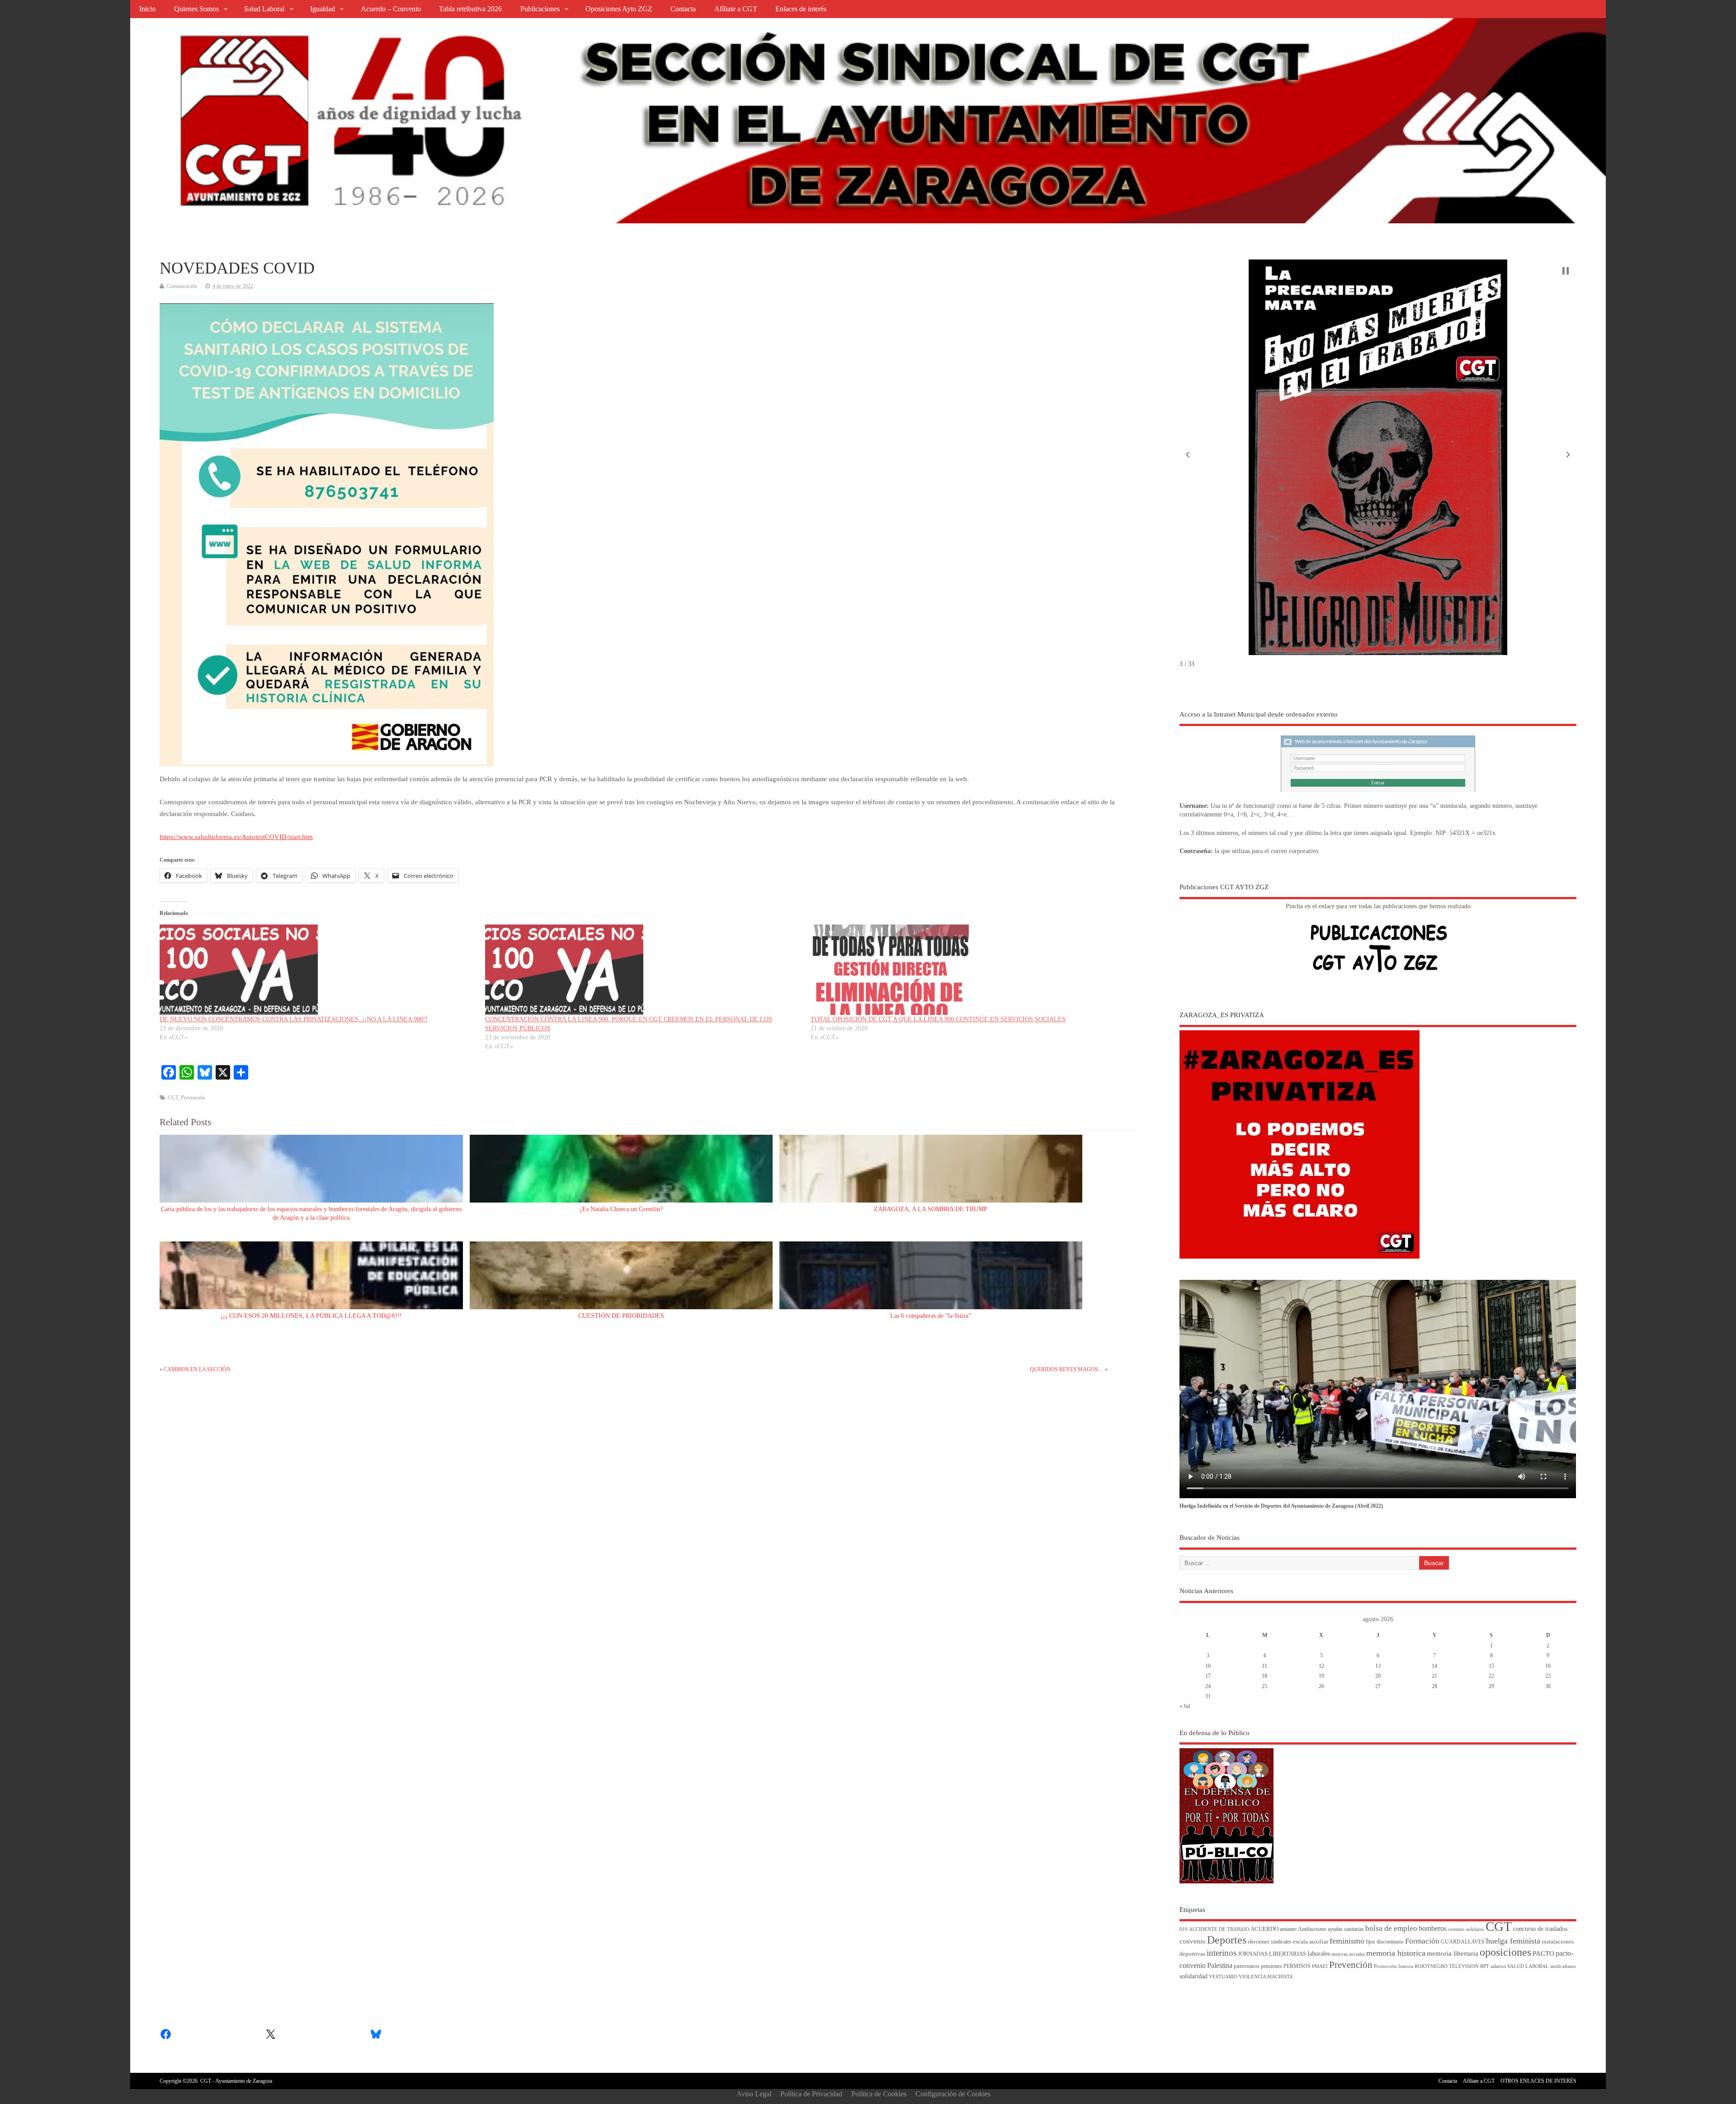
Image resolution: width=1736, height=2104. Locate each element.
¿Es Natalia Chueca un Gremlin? (621, 1209)
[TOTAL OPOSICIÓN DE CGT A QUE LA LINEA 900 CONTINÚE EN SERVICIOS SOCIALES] (969, 970)
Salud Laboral (264, 9)
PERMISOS (1297, 1966)
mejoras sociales (1348, 1954)
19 (1321, 1676)
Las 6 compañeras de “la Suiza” (931, 1316)
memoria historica (1396, 1953)
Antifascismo (1312, 1929)
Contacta (683, 9)
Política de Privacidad (811, 2094)
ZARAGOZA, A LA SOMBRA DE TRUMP (931, 1209)
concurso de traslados (1540, 1929)
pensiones (1271, 1966)
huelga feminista (1513, 1941)
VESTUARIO (1223, 1977)
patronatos (1247, 1966)
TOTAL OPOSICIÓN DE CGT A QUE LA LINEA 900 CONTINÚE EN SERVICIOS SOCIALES (938, 1019)
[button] (1188, 454)
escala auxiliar (1311, 1942)
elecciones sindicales (1270, 1942)
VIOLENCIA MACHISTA (1266, 1977)
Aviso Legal (754, 2094)
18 (1264, 1676)
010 (1184, 1929)
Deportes (1227, 1940)
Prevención (193, 1098)
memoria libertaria (1453, 1953)
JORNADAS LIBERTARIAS (1272, 1954)
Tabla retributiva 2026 (470, 9)
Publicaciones (540, 9)
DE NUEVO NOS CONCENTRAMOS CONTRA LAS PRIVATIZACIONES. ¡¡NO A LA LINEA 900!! (294, 1019)
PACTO (1543, 1953)
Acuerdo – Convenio (391, 9)
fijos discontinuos (1385, 1942)
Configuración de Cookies (953, 2094)
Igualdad (323, 9)
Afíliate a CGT (736, 9)
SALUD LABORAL (1528, 1966)
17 (1208, 1676)
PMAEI (1320, 1966)
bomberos (1433, 1928)
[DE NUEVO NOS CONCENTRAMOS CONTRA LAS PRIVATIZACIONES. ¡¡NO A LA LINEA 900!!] (318, 970)
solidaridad (1193, 1976)
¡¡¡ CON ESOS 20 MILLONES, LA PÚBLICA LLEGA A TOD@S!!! (311, 1316)
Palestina (1220, 1965)
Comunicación (182, 286)
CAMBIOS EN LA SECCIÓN (197, 1369)
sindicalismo (1563, 1966)
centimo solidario (1466, 1929)
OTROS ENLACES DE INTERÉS (1538, 2081)
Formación (1422, 1941)
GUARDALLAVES (1463, 1942)
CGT (173, 1098)
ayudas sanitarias (1346, 1929)
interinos (1222, 1953)
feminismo (1347, 1941)
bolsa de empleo (1391, 1928)
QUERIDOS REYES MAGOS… (1067, 1369)
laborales (1319, 1954)
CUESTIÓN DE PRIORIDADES (621, 1316)
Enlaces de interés (801, 9)
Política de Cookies (879, 2094)
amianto (1288, 1929)
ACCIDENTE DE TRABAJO (1219, 1929)
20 (1378, 1676)
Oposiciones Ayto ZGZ (619, 9)
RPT (1485, 1966)
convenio (1193, 1941)
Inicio (147, 9)
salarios (1498, 1966)
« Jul (1185, 1706)
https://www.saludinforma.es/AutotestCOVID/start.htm (236, 837)
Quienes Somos (196, 9)
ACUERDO (1264, 1929)
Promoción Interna (1394, 1966)
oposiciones (1505, 1952)
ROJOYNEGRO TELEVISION (1447, 1966)
